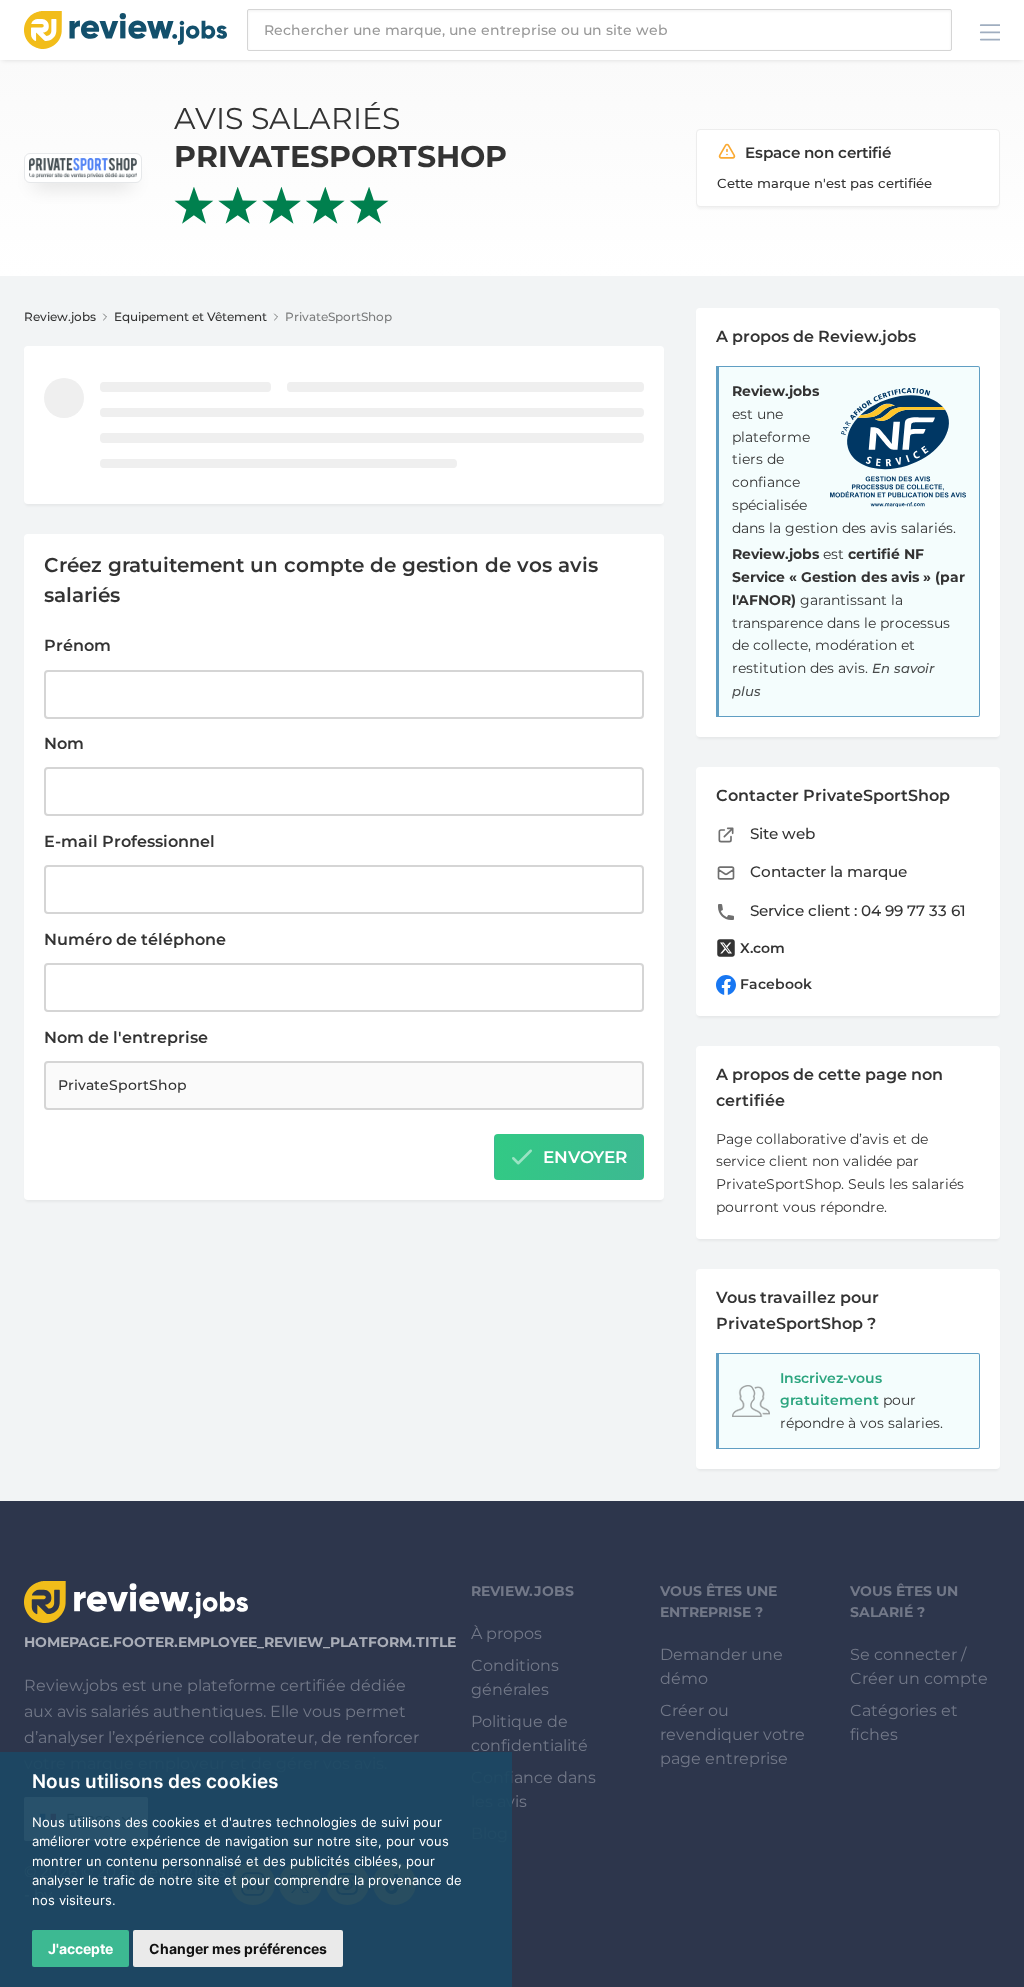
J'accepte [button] (80, 1948)
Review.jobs (60, 316)
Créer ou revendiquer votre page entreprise (732, 1734)
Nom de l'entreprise (126, 1037)
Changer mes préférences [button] (238, 1948)
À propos (506, 1633)
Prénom (77, 645)
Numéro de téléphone (135, 939)
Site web (780, 833)
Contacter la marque (826, 871)
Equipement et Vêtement (190, 316)
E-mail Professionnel (129, 841)
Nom (64, 743)
